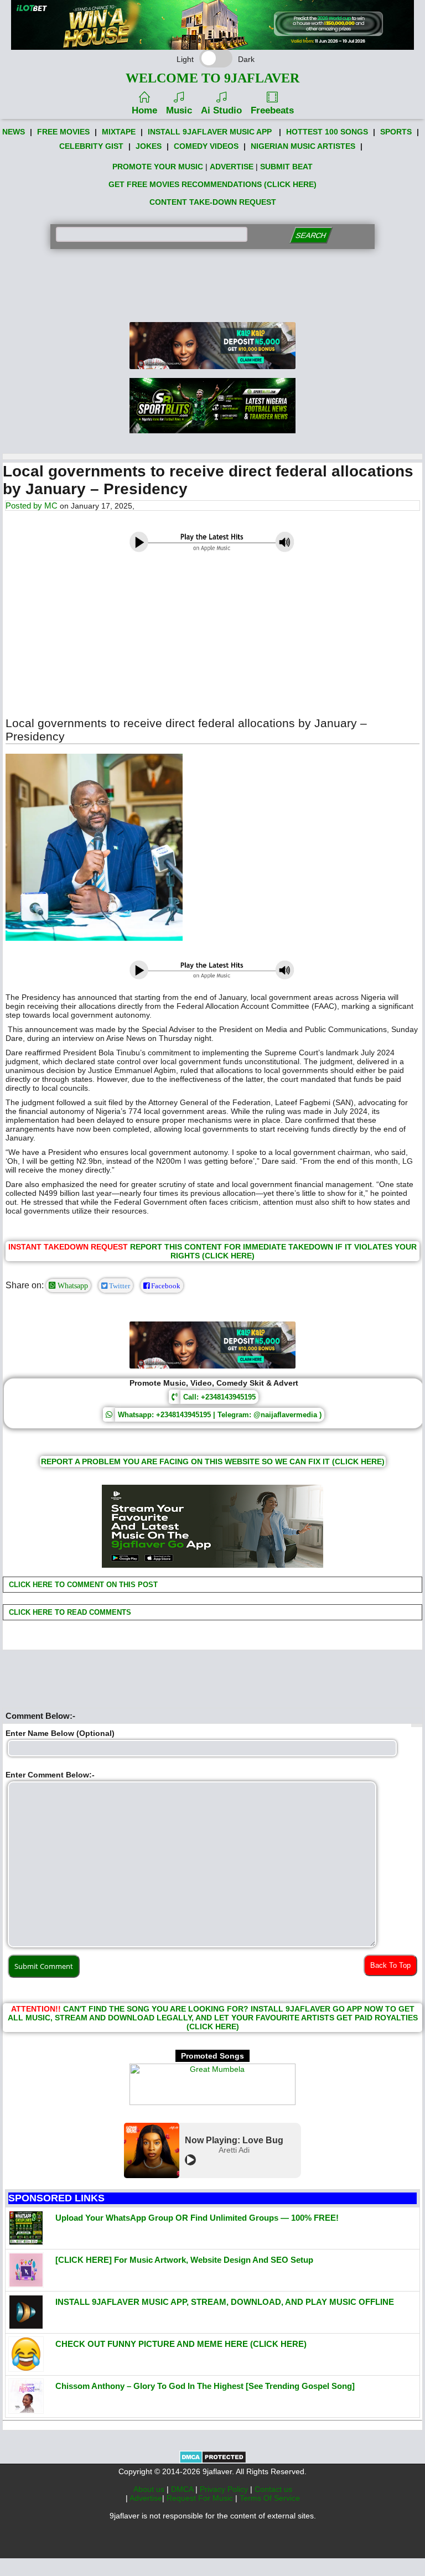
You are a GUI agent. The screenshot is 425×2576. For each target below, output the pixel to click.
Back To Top (390, 1965)
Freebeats (272, 110)
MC (51, 506)
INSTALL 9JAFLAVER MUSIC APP (210, 132)
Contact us (273, 2489)
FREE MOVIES (63, 132)
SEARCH (311, 235)
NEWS (14, 132)
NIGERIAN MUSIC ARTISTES (303, 146)
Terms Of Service (270, 2498)
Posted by (25, 506)
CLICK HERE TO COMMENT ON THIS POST (82, 1585)
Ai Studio (221, 110)
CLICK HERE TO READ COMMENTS (69, 1612)
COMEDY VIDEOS (206, 146)
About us (150, 2489)
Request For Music (201, 2498)
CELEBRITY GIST (91, 146)
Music (179, 110)
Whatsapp (72, 1286)
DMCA (183, 2489)
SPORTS (396, 132)
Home (144, 110)
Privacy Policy (225, 2489)
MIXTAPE (119, 132)
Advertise (146, 2498)
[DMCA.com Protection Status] (213, 2461)
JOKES (149, 146)
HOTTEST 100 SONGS (327, 132)
